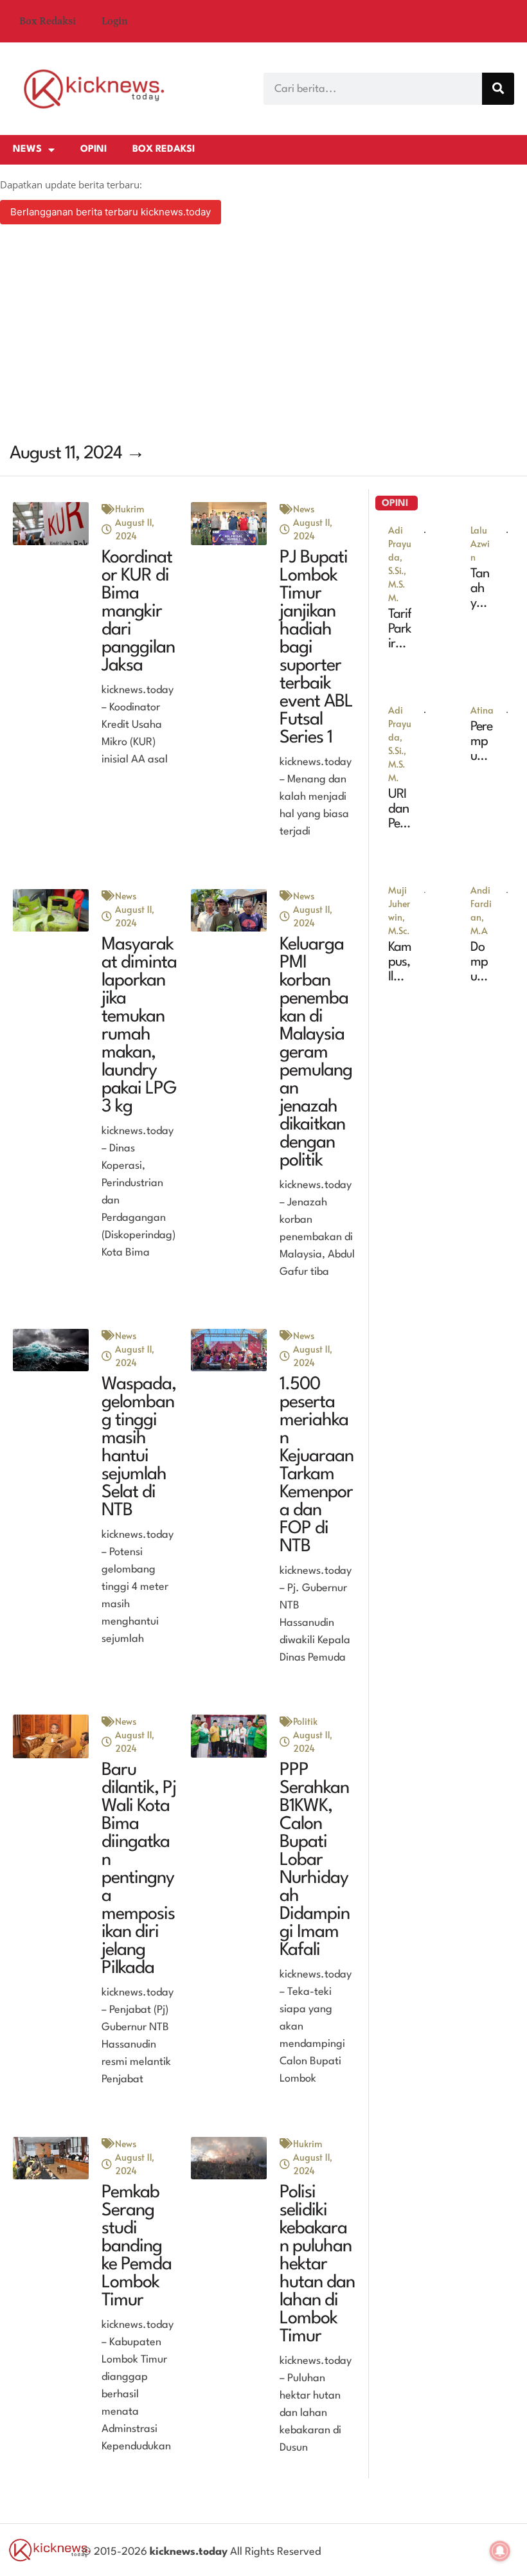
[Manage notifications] (500, 2551)
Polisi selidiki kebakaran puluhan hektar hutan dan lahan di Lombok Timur (317, 2265)
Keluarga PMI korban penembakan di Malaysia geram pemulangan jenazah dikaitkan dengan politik (316, 1053)
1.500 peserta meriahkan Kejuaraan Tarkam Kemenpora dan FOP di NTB (317, 1466)
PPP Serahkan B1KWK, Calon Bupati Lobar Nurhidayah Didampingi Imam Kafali (315, 1860)
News (27, 149)
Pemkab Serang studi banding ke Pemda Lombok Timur (137, 2247)
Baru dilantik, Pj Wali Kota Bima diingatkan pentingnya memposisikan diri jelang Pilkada (139, 1869)
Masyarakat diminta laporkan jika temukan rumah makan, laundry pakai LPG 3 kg (139, 1026)
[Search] (498, 89)
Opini (94, 149)
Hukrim (130, 509)
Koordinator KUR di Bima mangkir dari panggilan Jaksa (138, 612)
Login (115, 21)
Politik (305, 1721)
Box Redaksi (48, 21)
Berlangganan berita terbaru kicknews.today (111, 212)
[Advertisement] (263, 336)
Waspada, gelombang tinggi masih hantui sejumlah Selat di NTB (139, 1448)
